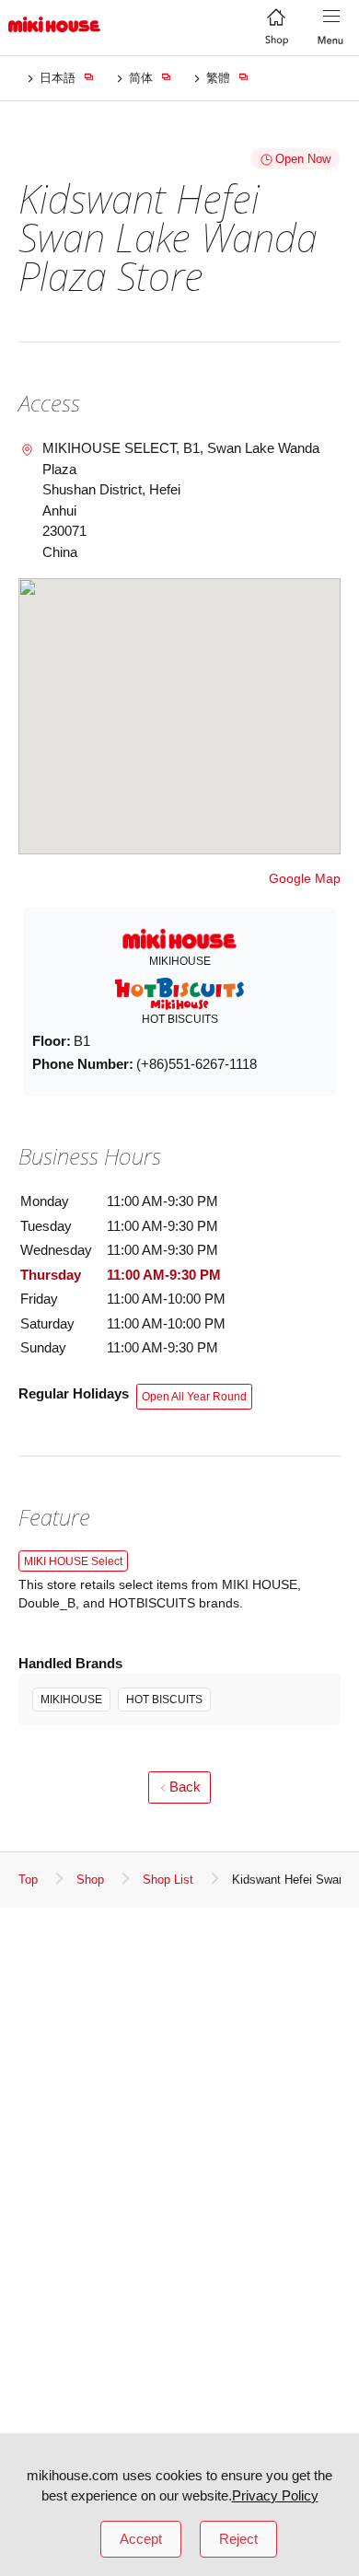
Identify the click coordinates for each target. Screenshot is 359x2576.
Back (185, 1787)
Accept (141, 2539)
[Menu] (331, 28)
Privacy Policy (275, 2495)
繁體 (218, 78)
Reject (238, 2539)
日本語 (58, 78)
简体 (141, 78)
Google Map (305, 878)
